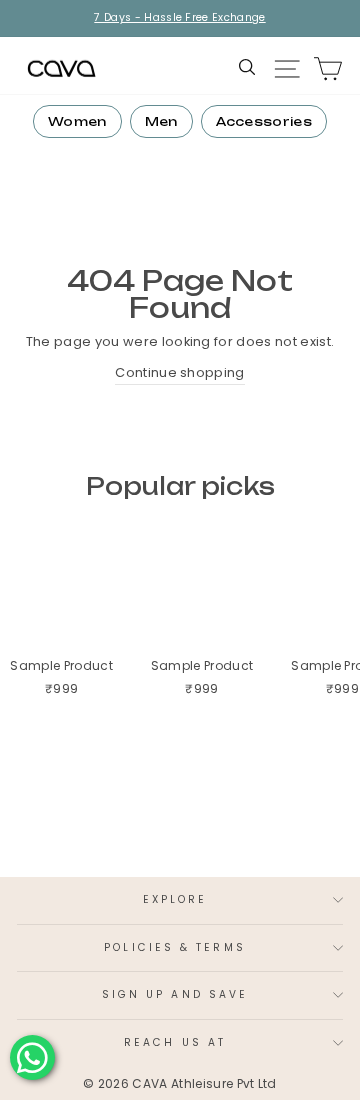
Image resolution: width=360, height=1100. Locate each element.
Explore (175, 899)
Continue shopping (179, 372)
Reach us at (175, 1042)
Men (161, 121)
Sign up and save (175, 994)
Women (77, 121)
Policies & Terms (174, 947)
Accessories (264, 121)
